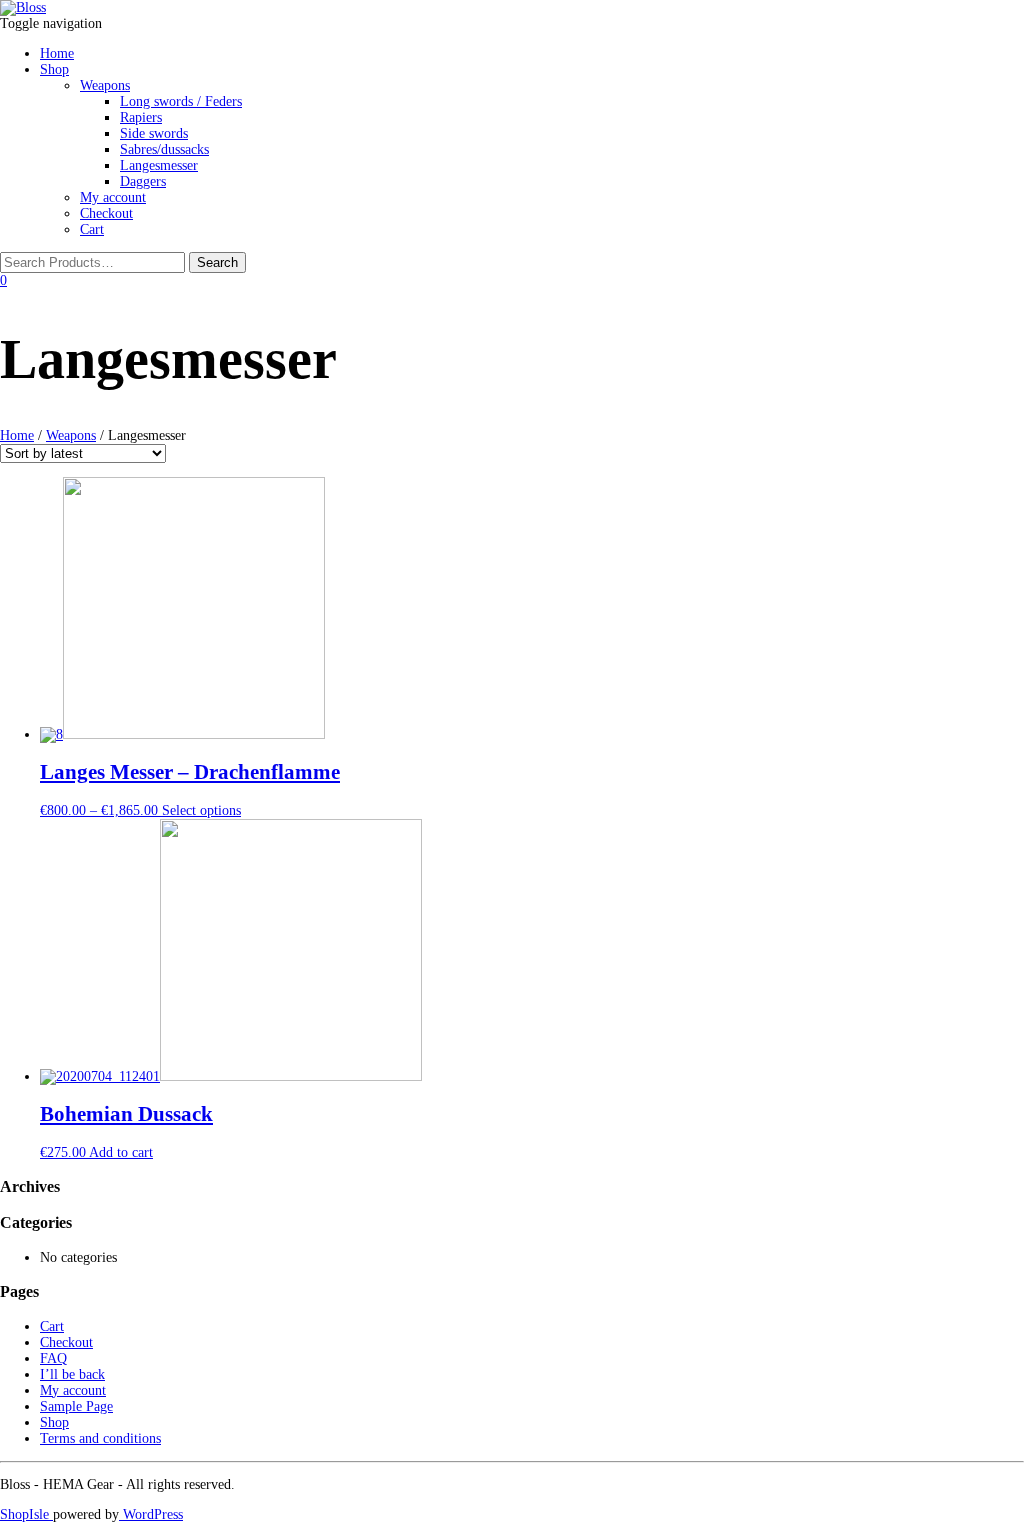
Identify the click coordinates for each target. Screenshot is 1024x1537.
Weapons (105, 85)
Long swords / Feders (181, 101)
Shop (54, 69)
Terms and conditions (100, 1438)
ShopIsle (26, 1514)
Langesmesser (159, 165)
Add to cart (121, 1152)
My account (113, 197)
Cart (92, 229)
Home (57, 53)
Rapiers (141, 117)
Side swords (154, 133)
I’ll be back (72, 1374)
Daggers (143, 181)
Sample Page (76, 1406)
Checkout (106, 213)
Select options (201, 810)
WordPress (151, 1514)
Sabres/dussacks (164, 149)
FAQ (53, 1358)
